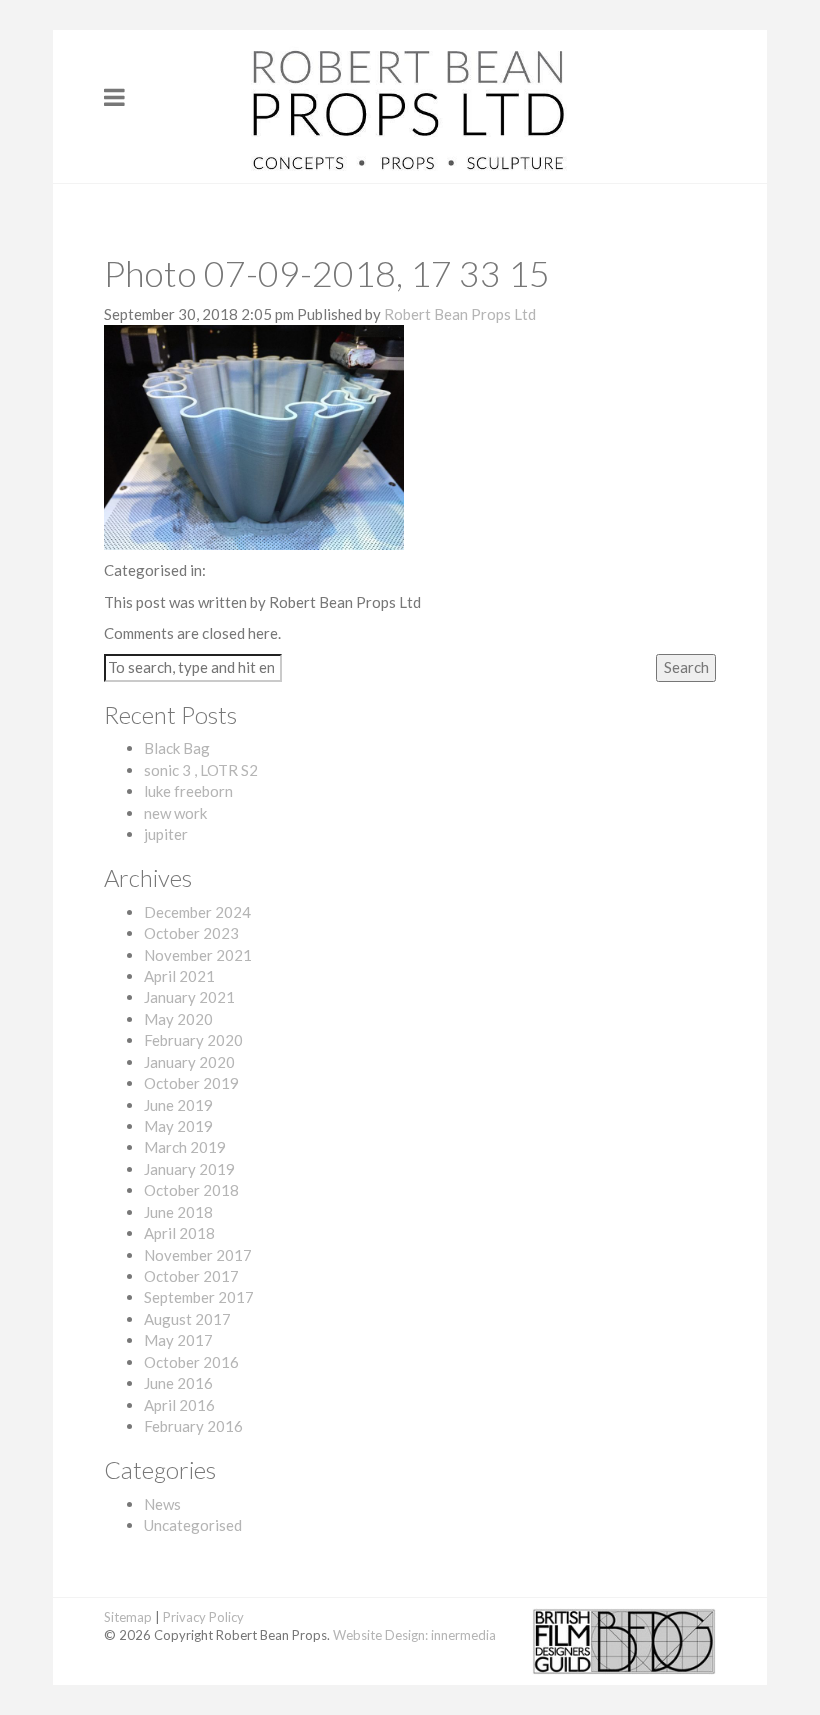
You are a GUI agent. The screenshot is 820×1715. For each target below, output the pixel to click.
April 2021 (179, 976)
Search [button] (686, 667)
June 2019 (178, 1105)
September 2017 (199, 1297)
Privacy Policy (203, 1617)
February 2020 (193, 1040)
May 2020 (178, 1019)
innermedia (463, 1635)
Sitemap (128, 1617)
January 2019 (189, 1169)
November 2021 (198, 955)
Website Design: (380, 1635)
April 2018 (179, 1233)
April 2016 (179, 1405)
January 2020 (189, 1062)
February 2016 (193, 1426)
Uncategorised (193, 1525)
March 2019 (185, 1147)
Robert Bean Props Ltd (460, 314)
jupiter (166, 834)
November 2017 (198, 1255)
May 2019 (178, 1126)
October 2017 (191, 1276)
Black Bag (177, 748)
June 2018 (178, 1212)
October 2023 (191, 933)
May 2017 (178, 1340)
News (162, 1504)
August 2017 (187, 1319)
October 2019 (191, 1083)
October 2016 (191, 1362)
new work (175, 813)
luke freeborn (188, 791)
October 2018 (191, 1190)
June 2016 (178, 1383)
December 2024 (197, 912)
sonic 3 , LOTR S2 (201, 770)
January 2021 (189, 997)
